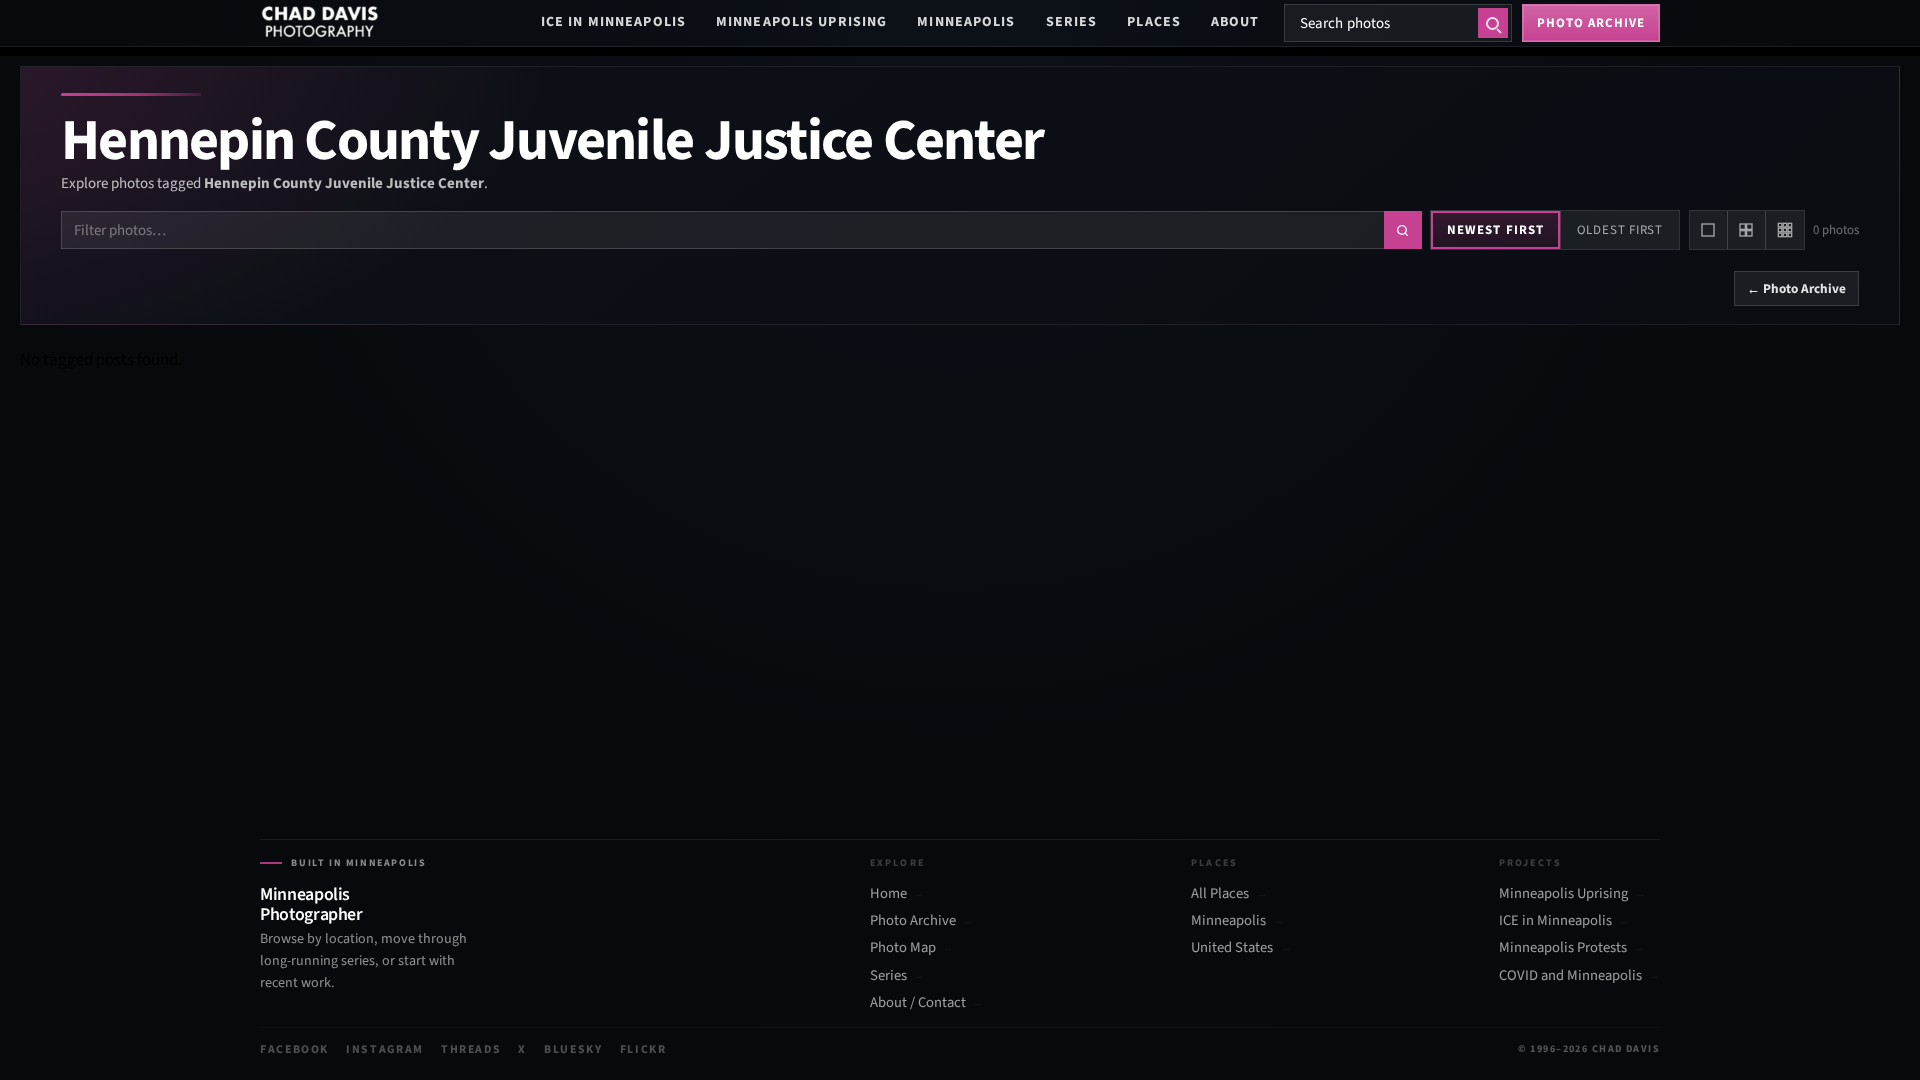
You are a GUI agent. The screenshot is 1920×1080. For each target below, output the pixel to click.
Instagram (385, 1049)
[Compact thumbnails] (1785, 230)
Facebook (294, 1049)
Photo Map (903, 948)
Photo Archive (913, 921)
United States (1232, 948)
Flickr (643, 1049)
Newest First (1495, 230)
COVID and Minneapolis (1570, 976)
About (1235, 22)
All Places (1220, 894)
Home (888, 894)
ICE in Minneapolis (613, 22)
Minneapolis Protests (1563, 948)
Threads (471, 1049)
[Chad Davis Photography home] (320, 23)
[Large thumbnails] (1709, 230)
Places (1154, 22)
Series (1072, 22)
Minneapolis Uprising (801, 22)
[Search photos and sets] (1493, 23)
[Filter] (1403, 230)
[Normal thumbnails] (1747, 230)
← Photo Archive (1796, 288)
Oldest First (1620, 230)
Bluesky (573, 1049)
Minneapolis (966, 22)
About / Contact (918, 1003)
